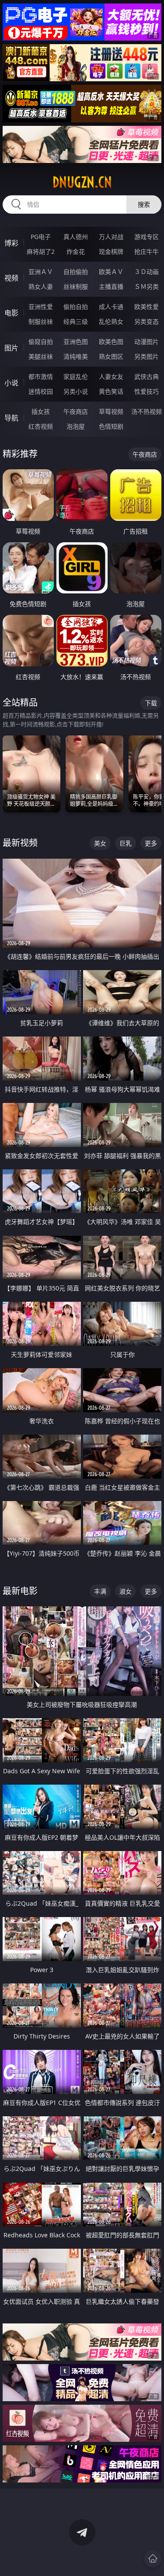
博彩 (11, 243)
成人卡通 (111, 307)
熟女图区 (111, 356)
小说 (11, 383)
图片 (11, 348)
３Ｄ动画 (147, 272)
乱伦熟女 (111, 321)
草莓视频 (111, 411)
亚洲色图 (76, 342)
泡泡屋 (76, 426)
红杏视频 (41, 426)
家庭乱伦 (76, 376)
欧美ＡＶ (111, 272)
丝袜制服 (76, 286)
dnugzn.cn (82, 182)
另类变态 (147, 321)
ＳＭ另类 (147, 286)
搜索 (144, 204)
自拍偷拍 (76, 272)
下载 (151, 703)
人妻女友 (111, 376)
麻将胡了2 (41, 251)
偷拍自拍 (76, 307)
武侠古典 (147, 376)
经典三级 (76, 321)
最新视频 (20, 843)
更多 (151, 843)
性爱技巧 (147, 391)
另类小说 (76, 391)
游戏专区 (147, 237)
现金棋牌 (111, 251)
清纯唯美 (76, 356)
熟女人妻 (41, 286)
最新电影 (20, 1591)
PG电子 (41, 237)
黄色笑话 (111, 391)
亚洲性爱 (41, 307)
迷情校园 (41, 391)
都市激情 (41, 376)
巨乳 (126, 843)
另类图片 (147, 356)
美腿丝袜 (41, 356)
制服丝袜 (41, 321)
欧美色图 (111, 342)
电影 (11, 313)
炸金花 (76, 251)
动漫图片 (147, 342)
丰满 (100, 1591)
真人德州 (76, 237)
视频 (11, 278)
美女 (100, 843)
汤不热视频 (147, 411)
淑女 (126, 1591)
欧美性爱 (147, 307)
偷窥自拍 (41, 342)
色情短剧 (111, 426)
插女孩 (41, 411)
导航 (11, 418)
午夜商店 (76, 411)
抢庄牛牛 (147, 251)
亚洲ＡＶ (41, 272)
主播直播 (111, 286)
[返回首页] (153, 2559)
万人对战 (111, 237)
